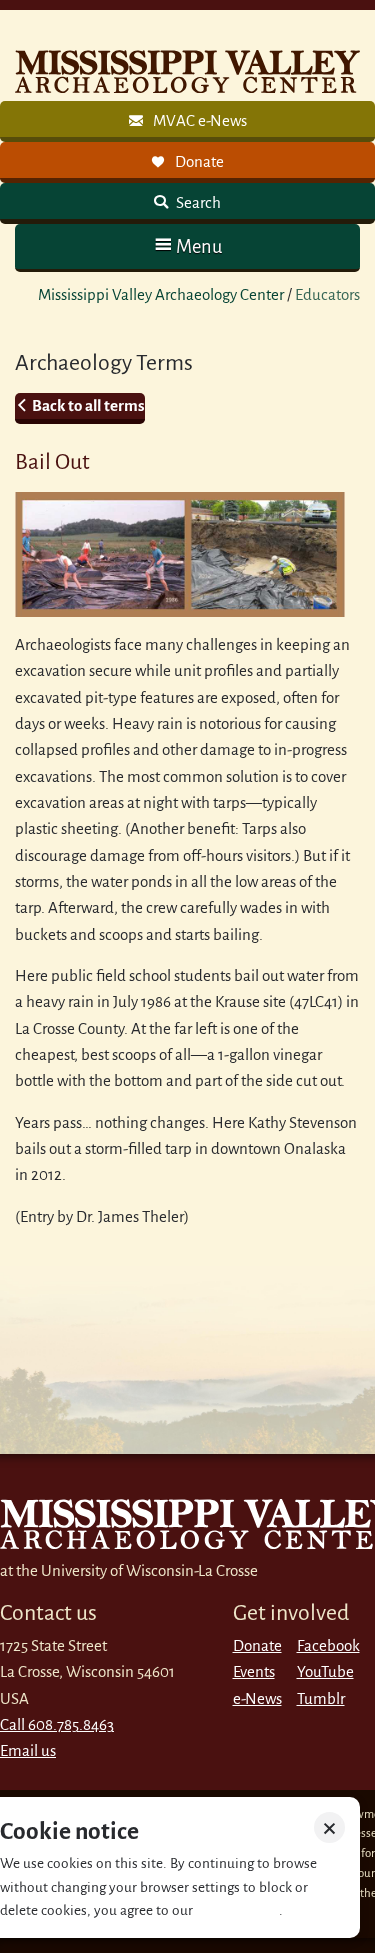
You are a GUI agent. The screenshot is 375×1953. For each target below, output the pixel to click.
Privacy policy (237, 1910)
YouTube (325, 1671)
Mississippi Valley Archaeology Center (161, 294)
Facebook (328, 1645)
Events (254, 1671)
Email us (28, 1750)
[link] (187, 121)
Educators (327, 294)
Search (197, 202)
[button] (187, 246)
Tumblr (321, 1698)
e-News (257, 1698)
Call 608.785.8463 (57, 1724)
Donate (257, 1645)
